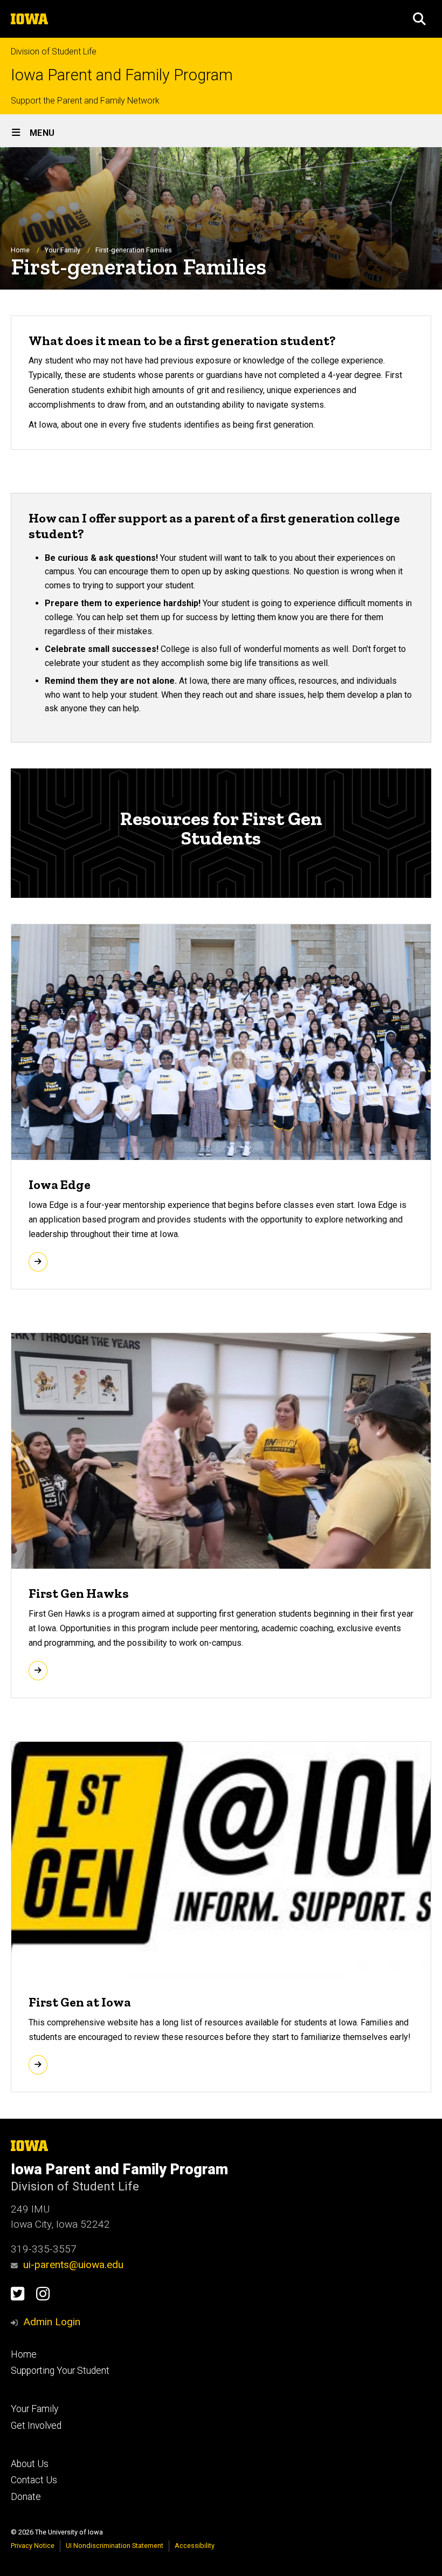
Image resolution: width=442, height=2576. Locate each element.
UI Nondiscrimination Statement (115, 2546)
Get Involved (36, 2426)
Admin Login (52, 2322)
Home (20, 250)
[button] (419, 19)
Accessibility (195, 2546)
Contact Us (34, 2480)
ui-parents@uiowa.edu (73, 2265)
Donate (26, 2497)
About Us (30, 2464)
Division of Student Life (54, 51)
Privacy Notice (33, 2546)
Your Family (63, 250)
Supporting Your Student (60, 2371)
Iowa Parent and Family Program (122, 75)
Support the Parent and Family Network (85, 101)
